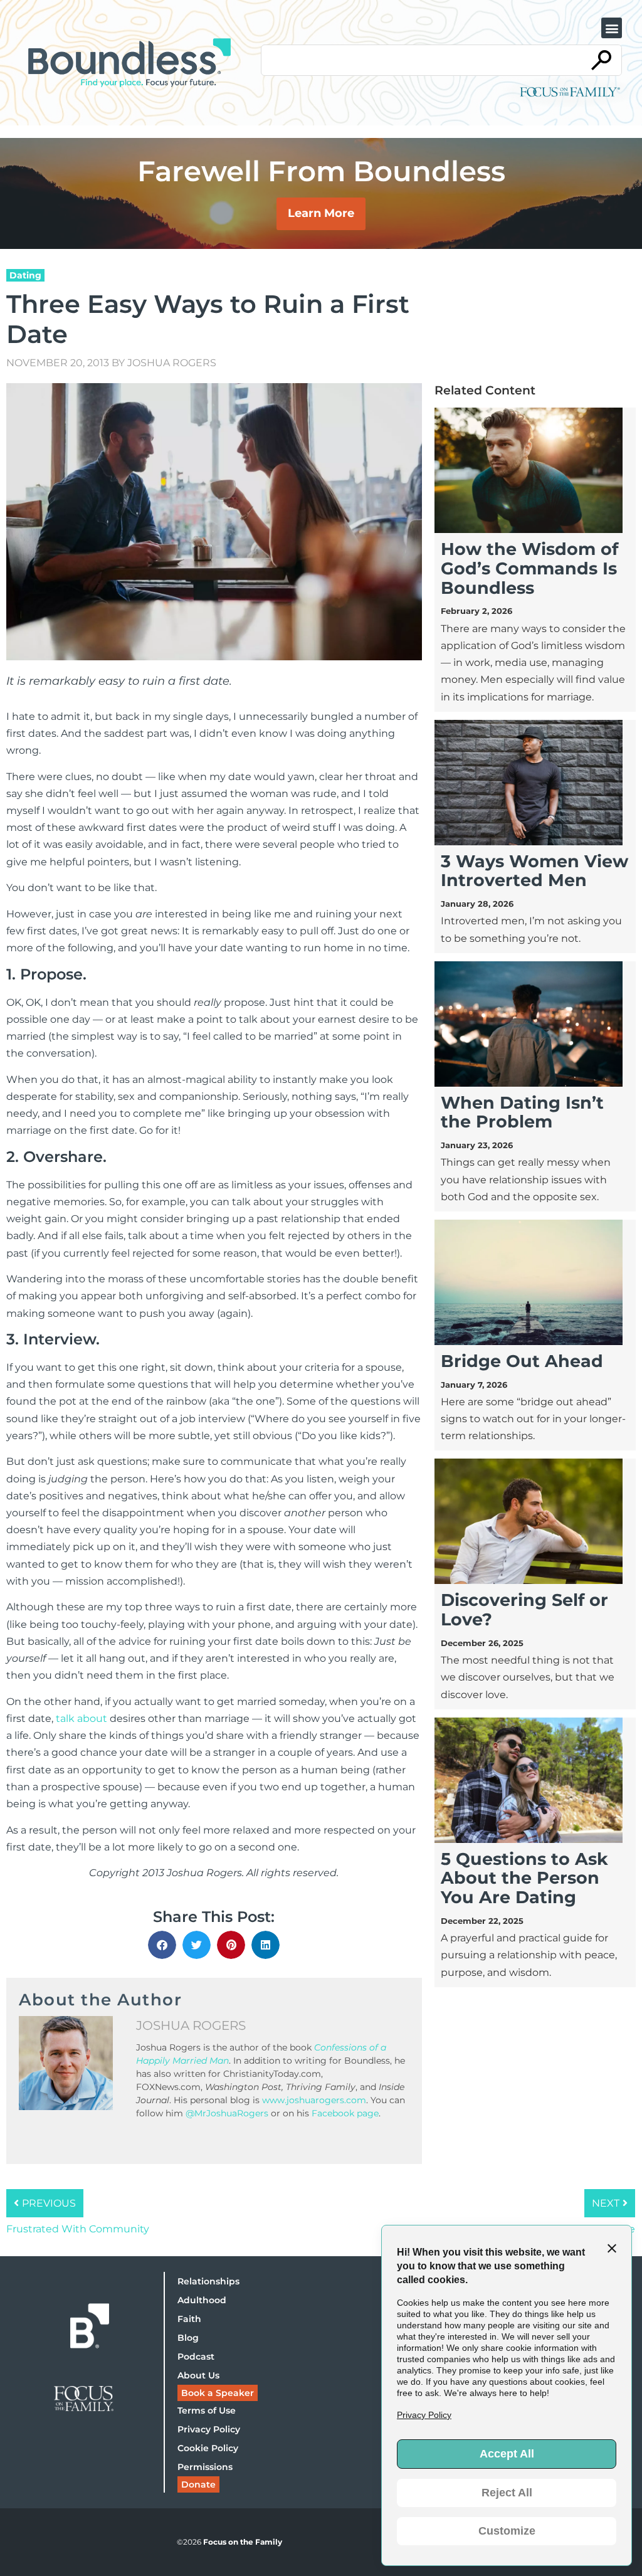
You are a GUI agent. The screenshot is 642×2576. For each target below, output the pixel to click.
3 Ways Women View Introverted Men (534, 871)
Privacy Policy (209, 2429)
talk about (82, 1718)
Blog (188, 2338)
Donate (198, 2484)
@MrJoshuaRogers (227, 2113)
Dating (25, 275)
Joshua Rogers (172, 363)
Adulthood (202, 2300)
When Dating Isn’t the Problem (522, 1112)
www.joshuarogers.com (314, 2100)
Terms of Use (207, 2410)
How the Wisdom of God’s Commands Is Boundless (529, 568)
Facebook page (344, 2113)
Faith (189, 2319)
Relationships (208, 2281)
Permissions (205, 2467)
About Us (198, 2375)
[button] (612, 28)
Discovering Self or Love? (524, 1610)
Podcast (196, 2357)
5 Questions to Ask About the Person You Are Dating (524, 1878)
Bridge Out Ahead (522, 1361)
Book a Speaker (218, 2393)
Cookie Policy (208, 2448)
